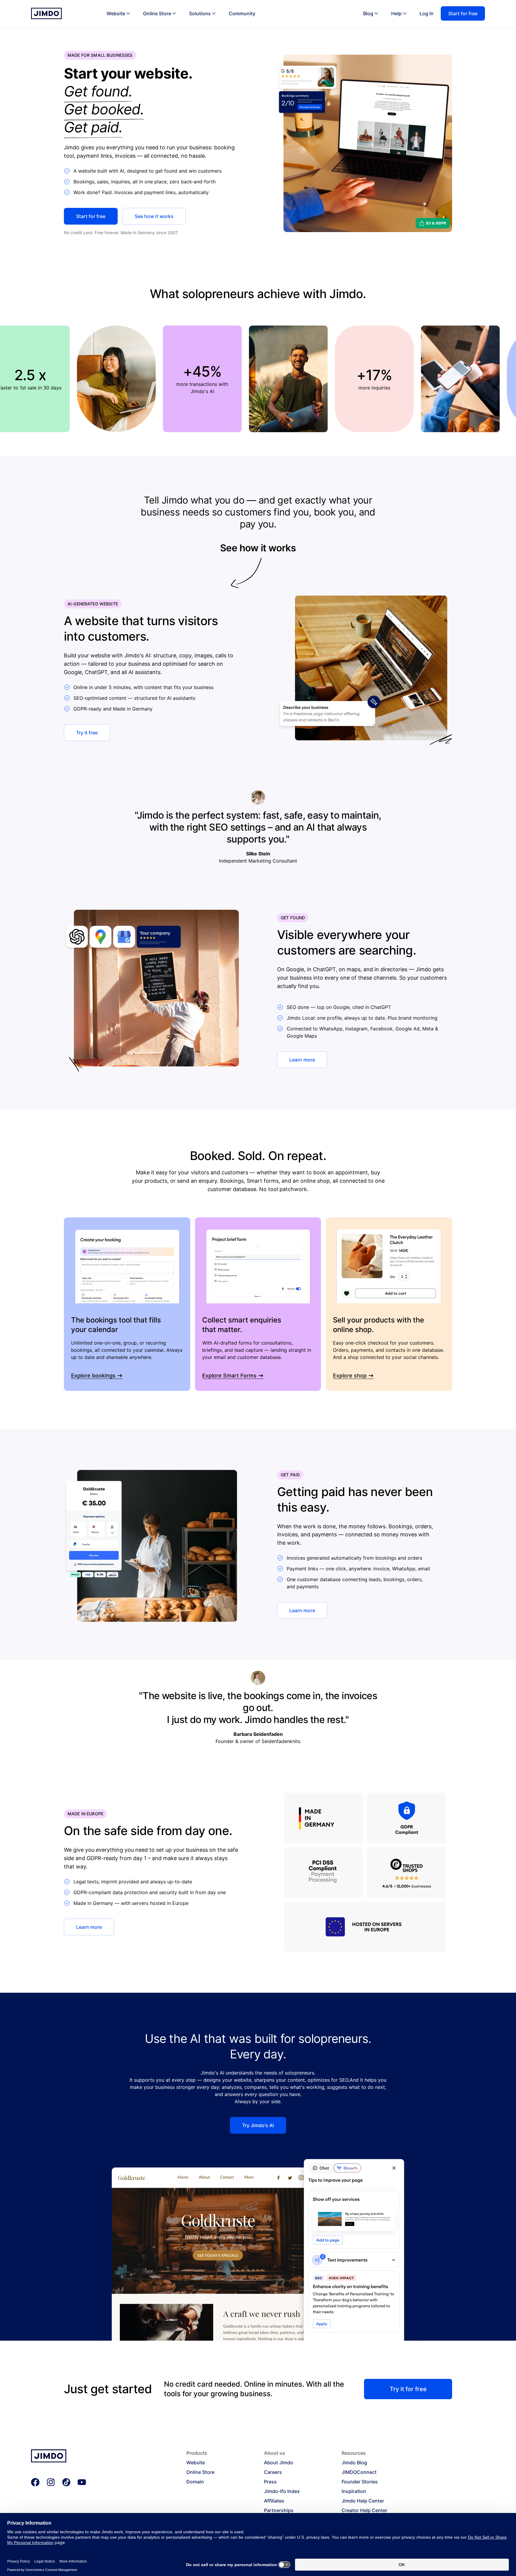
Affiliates (274, 2501)
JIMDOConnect (359, 2472)
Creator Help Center (364, 2510)
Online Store (157, 13)
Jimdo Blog (354, 2463)
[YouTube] (82, 2482)
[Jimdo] (46, 13)
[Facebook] (35, 2482)
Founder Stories (360, 2482)
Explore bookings (93, 1376)
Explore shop (350, 1376)
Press (270, 2482)
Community (242, 13)
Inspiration (354, 2491)
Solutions (200, 13)
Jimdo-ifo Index (282, 2491)
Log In (427, 13)
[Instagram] (51, 2482)
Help (396, 13)
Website (116, 13)
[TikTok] (66, 2482)
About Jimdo (279, 2463)
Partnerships (279, 2510)
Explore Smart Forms (229, 1376)
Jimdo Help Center (363, 2501)
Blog (368, 13)
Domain (195, 2482)
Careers (273, 2472)
